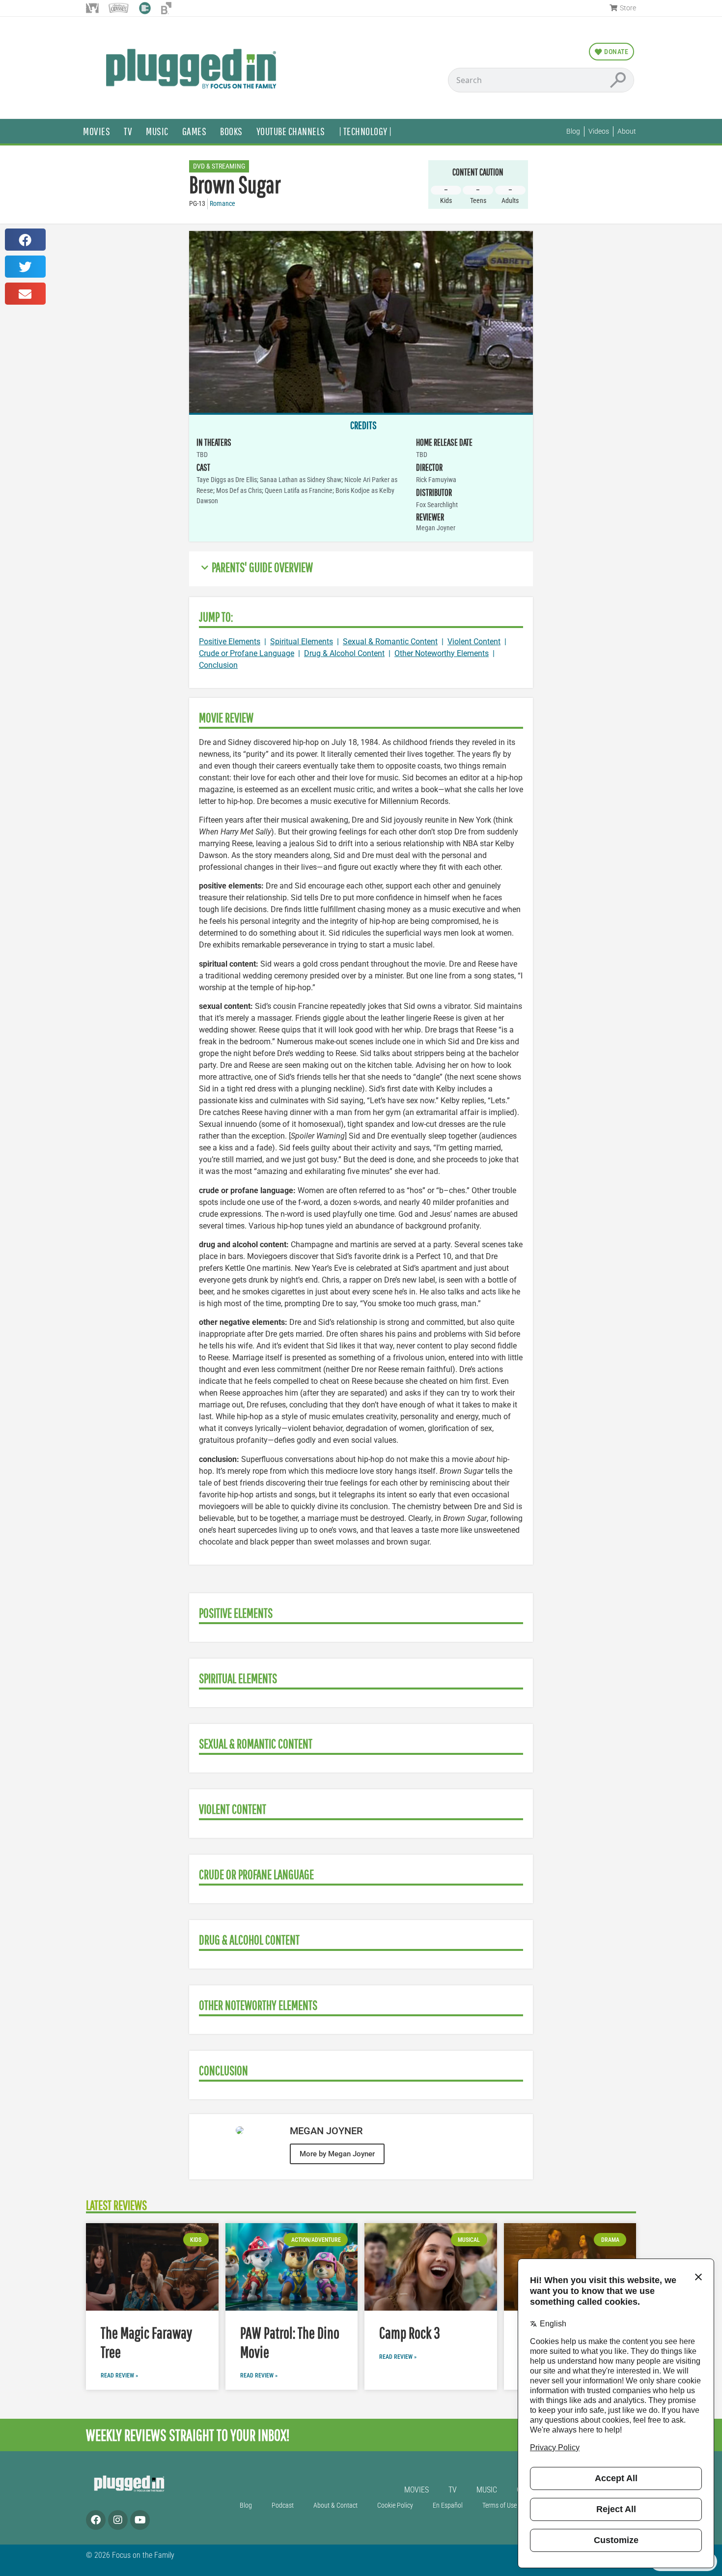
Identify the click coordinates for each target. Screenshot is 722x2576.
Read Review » (119, 2376)
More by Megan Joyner (337, 2154)
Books (231, 131)
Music (157, 131)
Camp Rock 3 (410, 2333)
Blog (246, 2505)
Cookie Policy (395, 2505)
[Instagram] (118, 2520)
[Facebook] (96, 2520)
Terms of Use (500, 2505)
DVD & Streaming (219, 166)
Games (194, 131)
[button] (25, 240)
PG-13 (197, 204)
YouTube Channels (291, 131)
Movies (97, 131)
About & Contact (335, 2505)
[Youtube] (140, 2520)
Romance (222, 204)
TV (128, 131)
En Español (448, 2505)
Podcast (283, 2505)
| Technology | (365, 131)
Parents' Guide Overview (262, 567)
